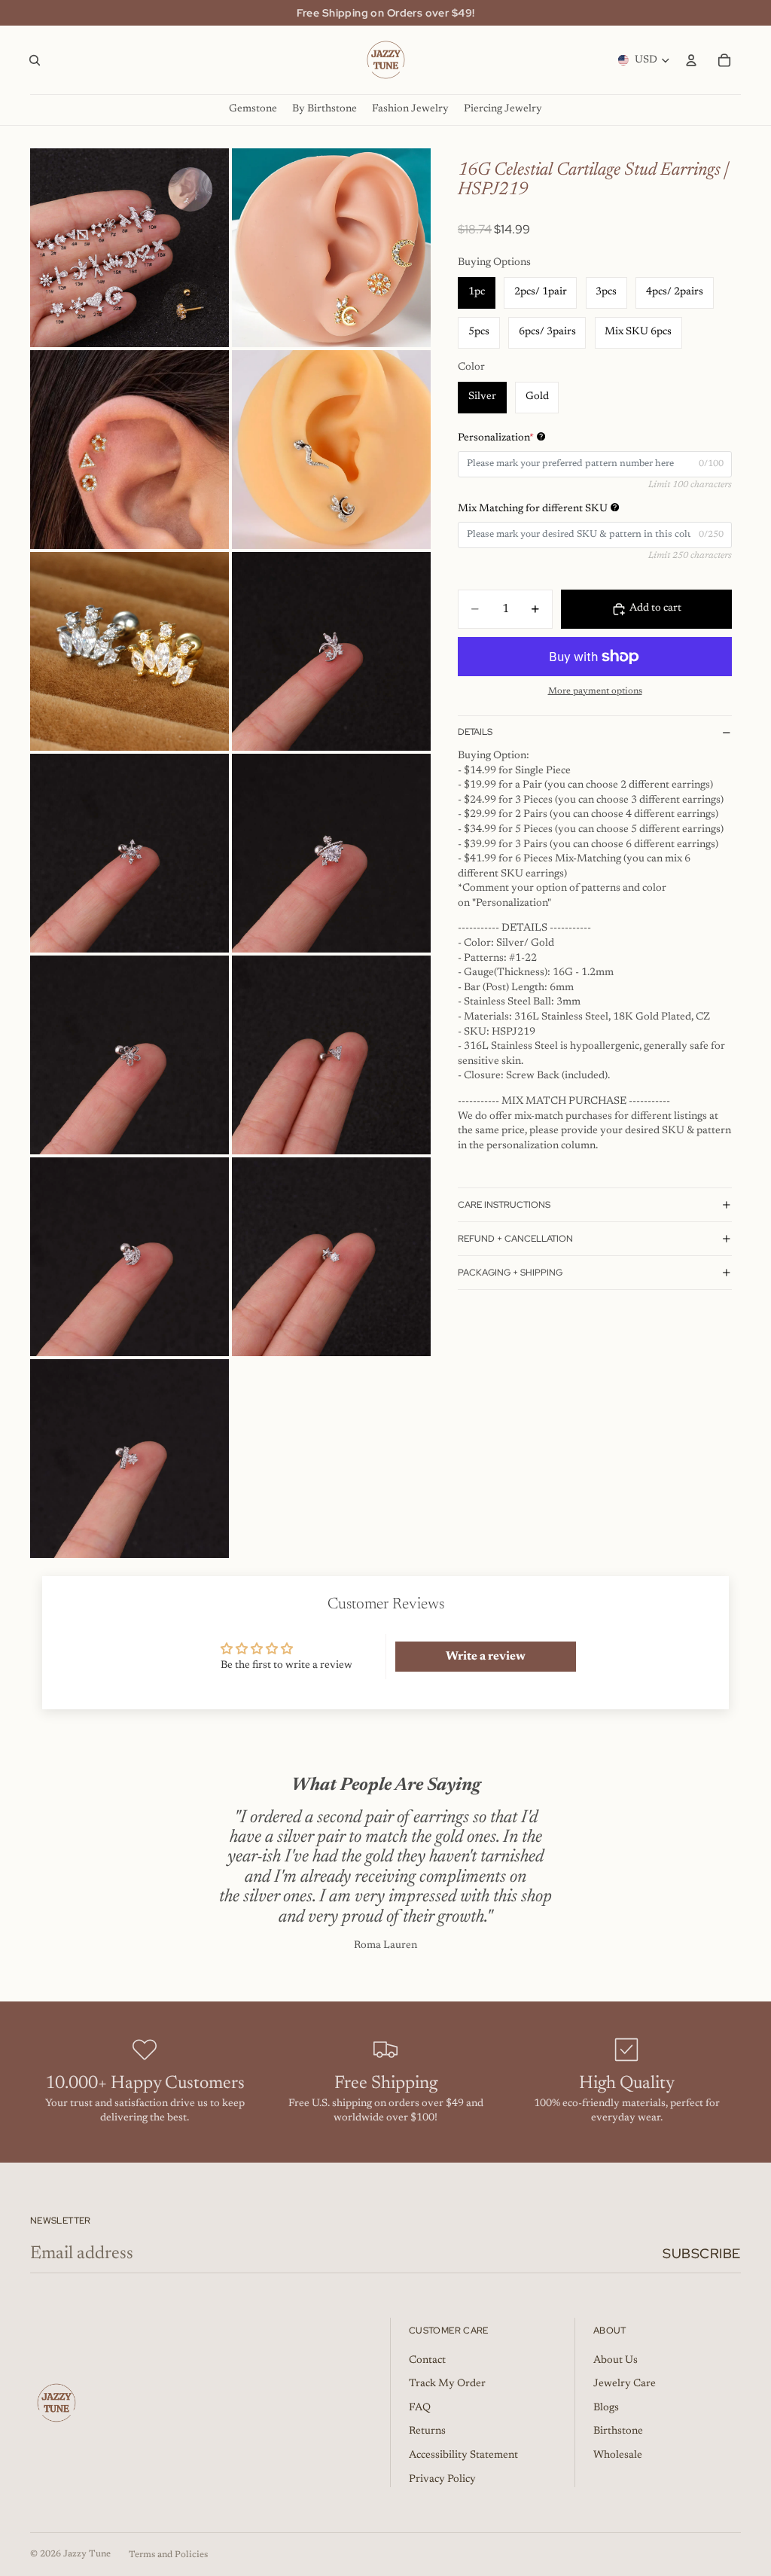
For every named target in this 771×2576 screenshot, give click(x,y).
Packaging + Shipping (510, 1273)
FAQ (420, 2408)
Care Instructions (504, 1205)
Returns (427, 2431)
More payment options (595, 691)
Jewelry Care (625, 2384)
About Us (616, 2361)
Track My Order (447, 2384)
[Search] (35, 60)
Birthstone (618, 2431)
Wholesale (618, 2456)
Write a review (486, 1657)
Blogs (606, 2408)
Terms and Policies (168, 2555)
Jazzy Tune (87, 2554)
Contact (427, 2361)
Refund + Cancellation (515, 1239)
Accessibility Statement (463, 2456)
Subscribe (702, 2253)
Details (475, 732)
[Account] (691, 60)
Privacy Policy (442, 2480)
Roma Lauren (385, 1946)
